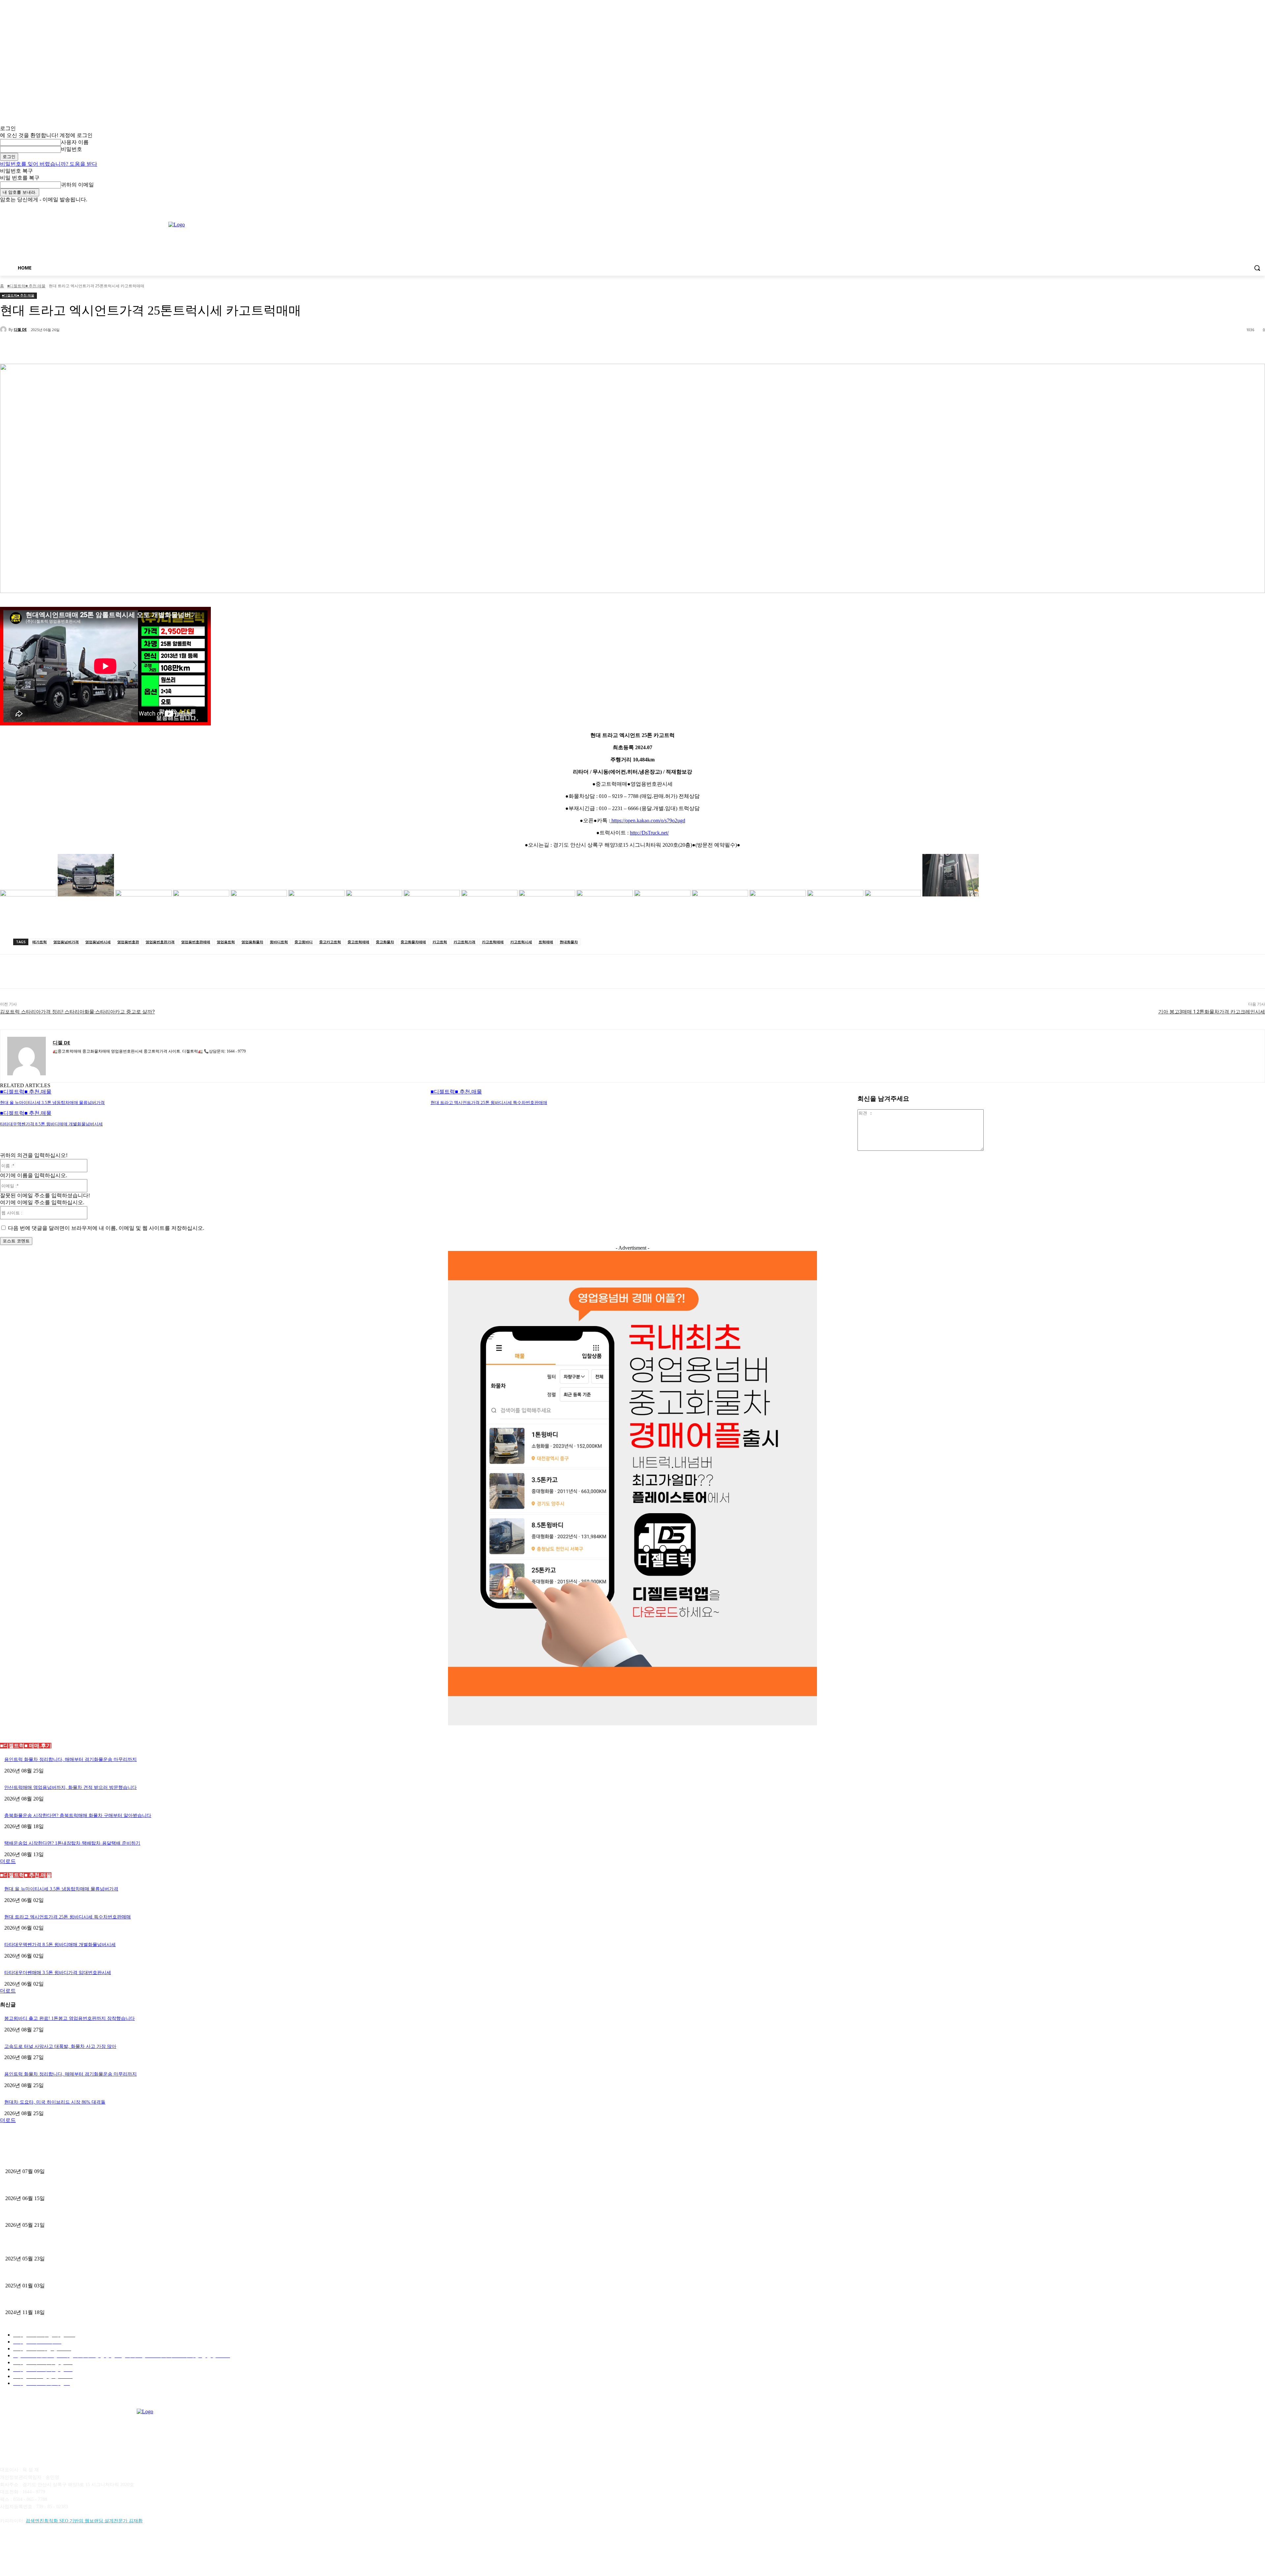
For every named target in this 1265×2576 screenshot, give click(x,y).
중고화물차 (385, 942)
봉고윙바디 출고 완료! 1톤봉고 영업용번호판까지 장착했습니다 (70, 2018)
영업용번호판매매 (196, 942)
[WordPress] (91, 2551)
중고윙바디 (304, 942)
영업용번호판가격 (160, 942)
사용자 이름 (75, 142)
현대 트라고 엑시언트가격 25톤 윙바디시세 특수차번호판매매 (489, 1103)
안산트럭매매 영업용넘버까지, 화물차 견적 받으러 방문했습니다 (70, 1787)
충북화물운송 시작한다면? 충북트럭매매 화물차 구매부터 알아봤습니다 (78, 1815)
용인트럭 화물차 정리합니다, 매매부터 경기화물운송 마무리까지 (70, 1759)
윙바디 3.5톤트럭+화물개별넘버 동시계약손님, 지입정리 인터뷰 (70, 2301)
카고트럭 (440, 942)
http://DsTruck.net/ (649, 833)
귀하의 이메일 (77, 185)
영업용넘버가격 (66, 942)
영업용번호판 (128, 942)
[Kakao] (24, 2551)
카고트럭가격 (464, 942)
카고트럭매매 (493, 942)
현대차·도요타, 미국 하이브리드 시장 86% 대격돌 (55, 2102)
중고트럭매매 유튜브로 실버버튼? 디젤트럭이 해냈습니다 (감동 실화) (76, 2247)
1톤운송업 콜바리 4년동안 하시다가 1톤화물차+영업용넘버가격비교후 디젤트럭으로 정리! (98, 2274)
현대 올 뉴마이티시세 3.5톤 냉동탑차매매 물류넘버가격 (52, 1103)
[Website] (74, 2551)
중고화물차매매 (413, 942)
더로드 (8, 1861)
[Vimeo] (1252, 208)
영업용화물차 (252, 942)
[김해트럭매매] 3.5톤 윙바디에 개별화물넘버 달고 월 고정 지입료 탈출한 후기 (85, 2214)
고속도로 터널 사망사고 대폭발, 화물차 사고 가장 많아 (60, 2046)
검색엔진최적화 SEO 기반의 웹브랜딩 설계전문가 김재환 (84, 2521)
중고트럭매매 (358, 942)
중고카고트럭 (330, 942)
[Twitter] (1243, 208)
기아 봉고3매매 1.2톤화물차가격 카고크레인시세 (1212, 1012)
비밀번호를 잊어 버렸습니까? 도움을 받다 (49, 164)
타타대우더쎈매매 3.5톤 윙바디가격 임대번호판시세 (58, 1973)
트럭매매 (546, 942)
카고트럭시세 (521, 942)
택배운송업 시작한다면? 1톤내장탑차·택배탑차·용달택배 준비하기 (72, 1843)
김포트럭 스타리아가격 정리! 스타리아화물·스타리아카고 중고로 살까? (77, 1012)
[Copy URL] (63, 347)
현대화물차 (569, 942)
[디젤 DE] (4, 329)
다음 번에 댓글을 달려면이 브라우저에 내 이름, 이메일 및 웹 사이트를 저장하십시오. (106, 1228)
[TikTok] (57, 2551)
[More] (87, 347)
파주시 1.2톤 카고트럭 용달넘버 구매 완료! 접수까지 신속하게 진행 (74, 2160)
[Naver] (40, 2551)
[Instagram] (1234, 208)
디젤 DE (20, 329)
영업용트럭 (226, 942)
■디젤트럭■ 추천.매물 (26, 286)
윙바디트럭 (279, 942)
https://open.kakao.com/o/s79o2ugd (648, 821)
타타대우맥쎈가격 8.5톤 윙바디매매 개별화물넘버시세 (51, 1124)
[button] (1257, 268)
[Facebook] (1225, 208)
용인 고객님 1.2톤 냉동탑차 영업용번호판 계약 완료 (58, 2187)
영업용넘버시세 (98, 942)
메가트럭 (40, 942)
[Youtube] (1261, 208)
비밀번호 (71, 149)
